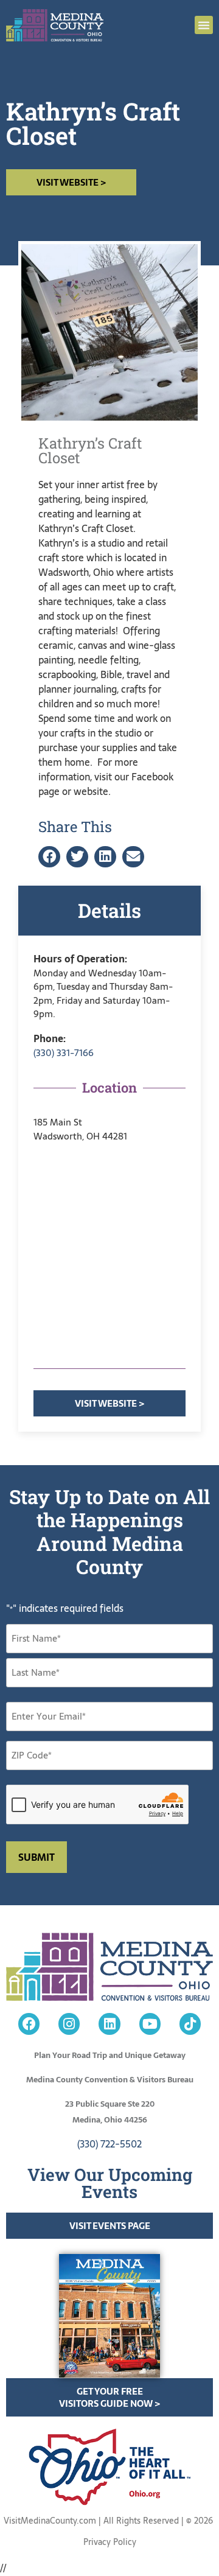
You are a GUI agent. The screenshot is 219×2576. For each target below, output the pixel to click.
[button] (204, 25)
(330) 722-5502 (109, 2144)
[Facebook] (29, 2024)
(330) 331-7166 (64, 1053)
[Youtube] (150, 2024)
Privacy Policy (110, 2542)
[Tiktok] (190, 2024)
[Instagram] (69, 2024)
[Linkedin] (109, 2024)
